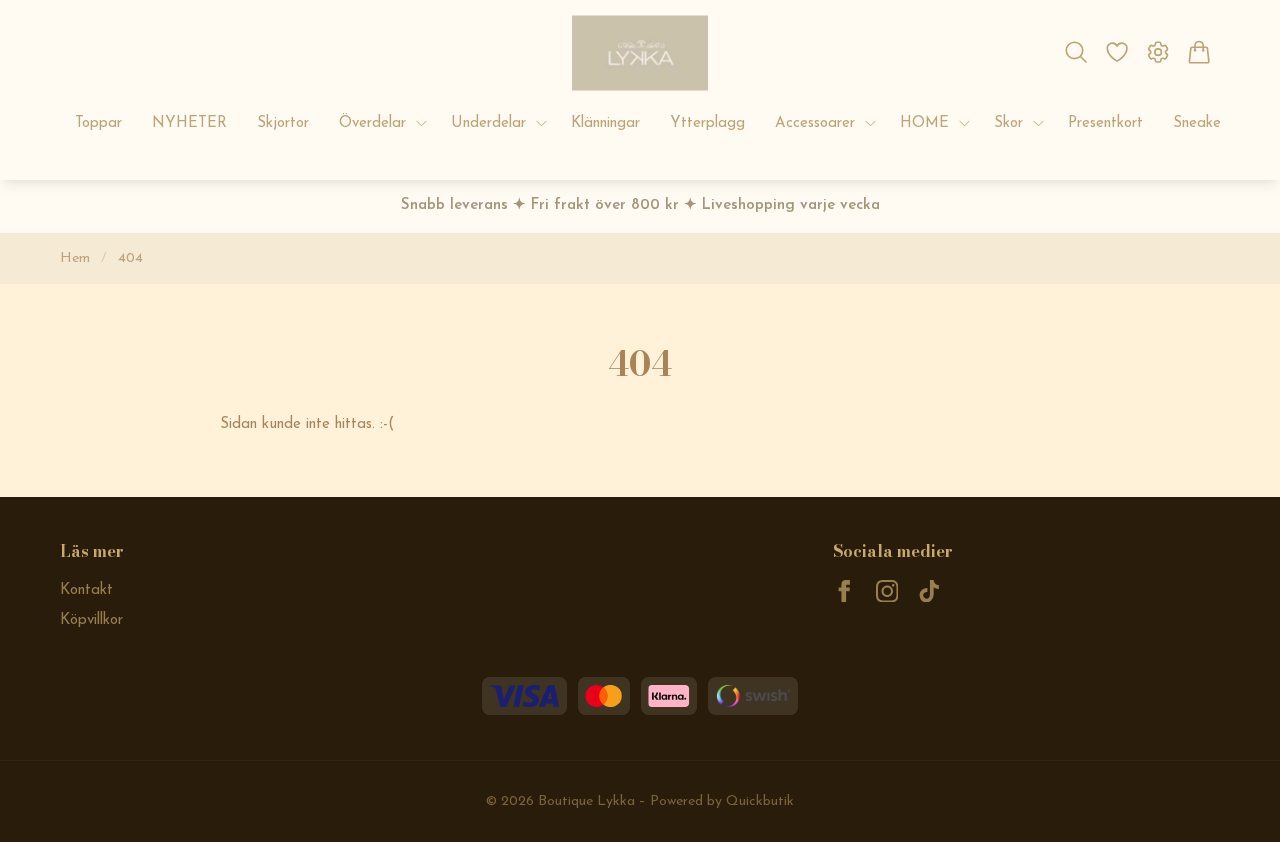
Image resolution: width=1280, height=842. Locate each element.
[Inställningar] (1158, 52)
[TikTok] (929, 591)
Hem (75, 258)
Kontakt (86, 590)
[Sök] (1075, 52)
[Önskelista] (1116, 52)
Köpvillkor (91, 620)
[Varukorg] (1199, 52)
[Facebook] (844, 591)
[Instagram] (887, 591)
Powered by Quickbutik (722, 801)
